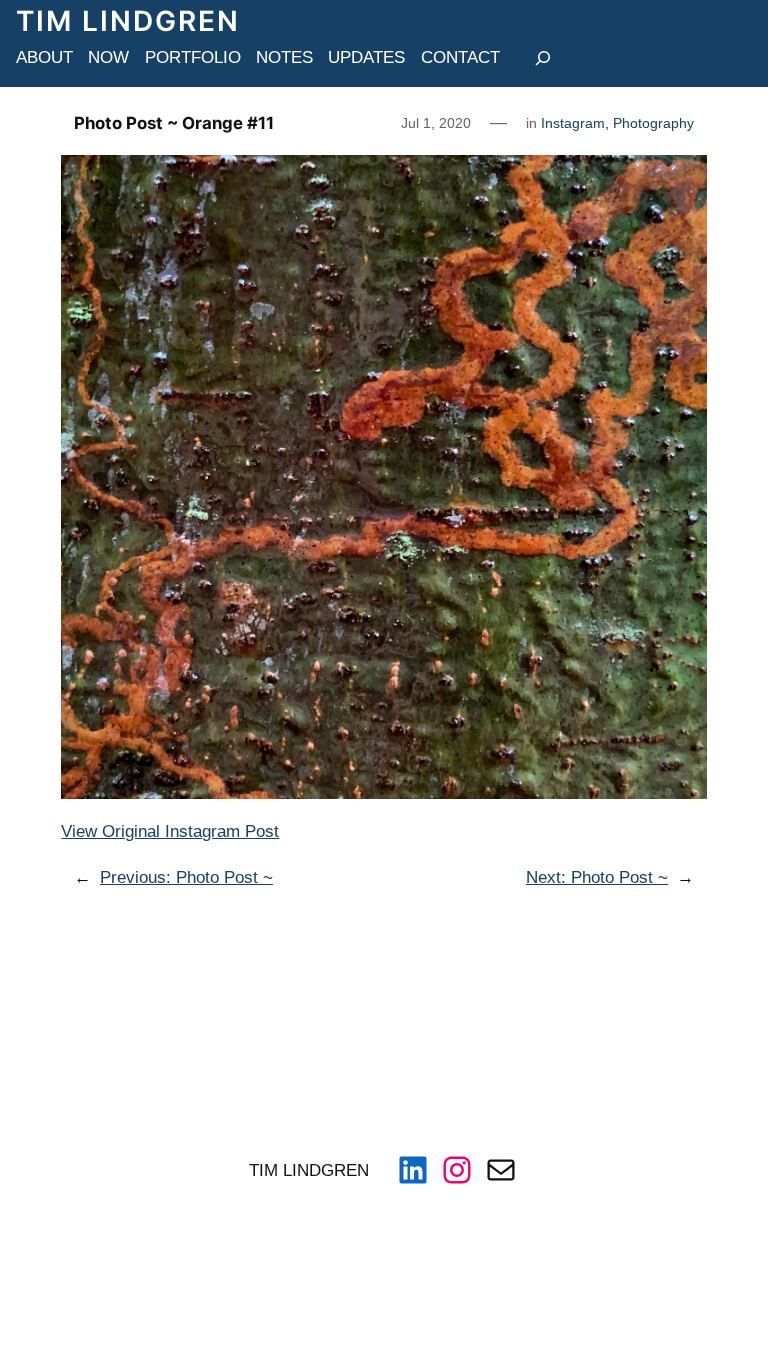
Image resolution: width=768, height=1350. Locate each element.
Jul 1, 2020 (436, 123)
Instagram (573, 123)
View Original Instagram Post (170, 831)
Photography (653, 123)
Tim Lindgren (128, 21)
